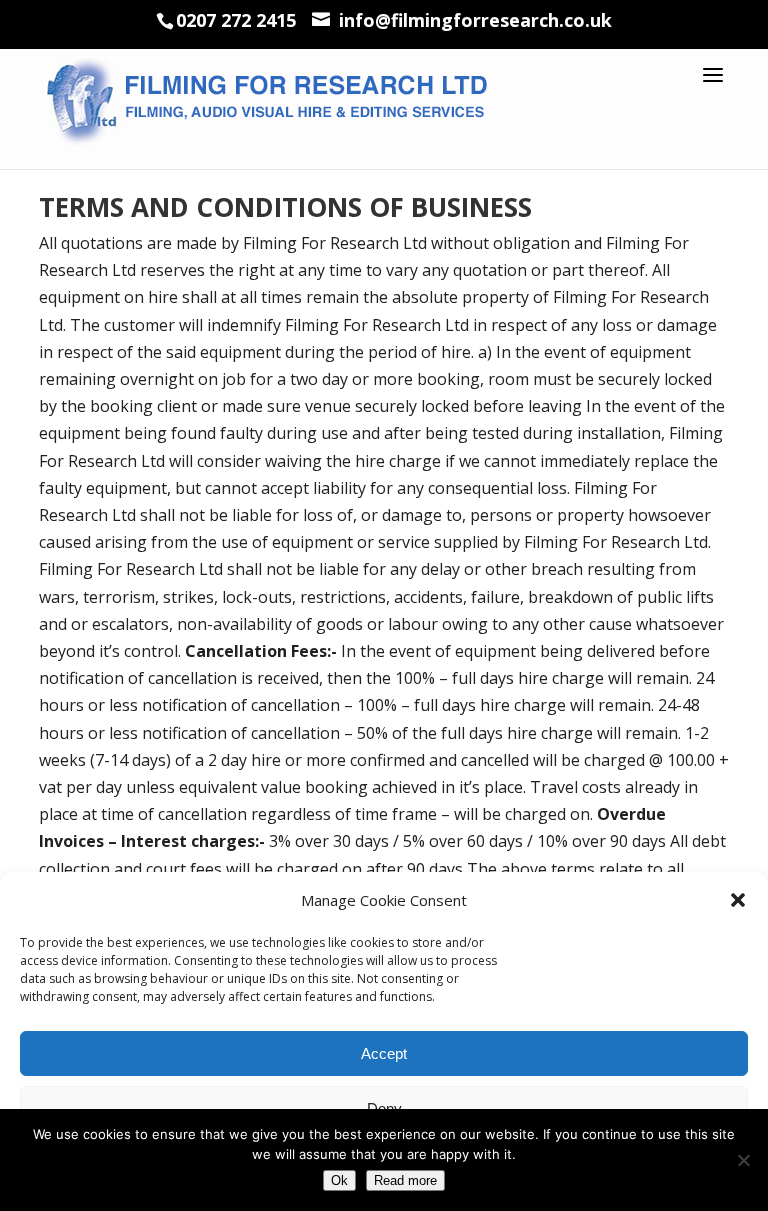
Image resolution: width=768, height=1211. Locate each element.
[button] (738, 900)
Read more (405, 1180)
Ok (339, 1180)
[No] (743, 1160)
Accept (384, 1053)
